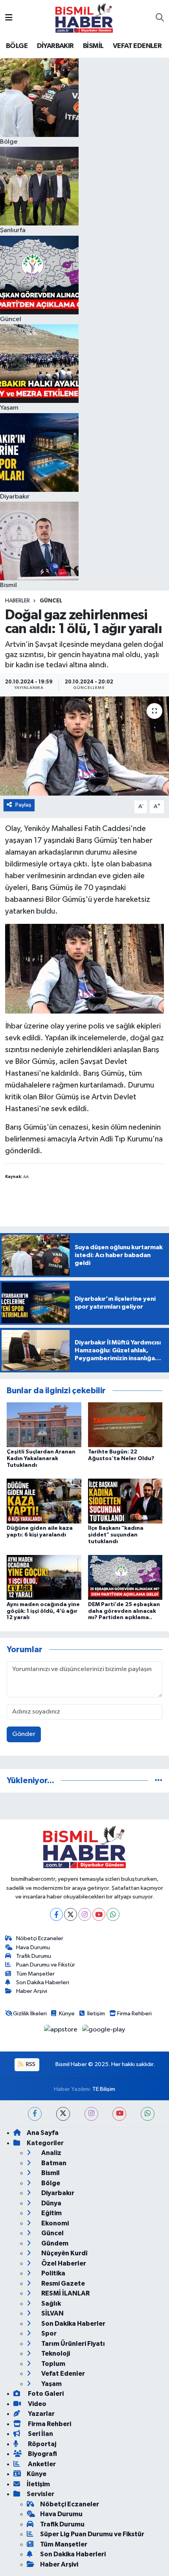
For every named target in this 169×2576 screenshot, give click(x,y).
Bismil (50, 2173)
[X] (71, 1914)
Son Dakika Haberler (73, 2324)
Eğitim (51, 2213)
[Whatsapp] (113, 1914)
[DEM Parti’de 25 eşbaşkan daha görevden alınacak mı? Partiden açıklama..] (125, 1577)
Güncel (51, 601)
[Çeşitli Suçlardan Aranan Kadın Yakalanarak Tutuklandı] (44, 1425)
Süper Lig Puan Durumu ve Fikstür (92, 2534)
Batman (53, 2163)
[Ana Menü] (9, 18)
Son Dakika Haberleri (43, 1982)
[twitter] (63, 2114)
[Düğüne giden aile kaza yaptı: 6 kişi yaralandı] (44, 1501)
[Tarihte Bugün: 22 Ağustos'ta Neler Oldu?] (125, 1425)
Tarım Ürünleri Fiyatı (73, 2344)
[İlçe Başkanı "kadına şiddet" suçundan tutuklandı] (125, 1501)
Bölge (50, 2183)
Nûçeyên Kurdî (64, 2253)
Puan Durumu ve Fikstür (46, 1965)
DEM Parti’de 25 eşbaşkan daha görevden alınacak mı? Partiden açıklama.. (124, 1611)
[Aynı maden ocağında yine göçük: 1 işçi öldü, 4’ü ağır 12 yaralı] (44, 1577)
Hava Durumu (33, 1947)
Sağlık (51, 2304)
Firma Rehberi (134, 2014)
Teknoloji (55, 2353)
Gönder (24, 1734)
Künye (67, 2014)
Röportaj (41, 2444)
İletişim (96, 2014)
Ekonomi (54, 2223)
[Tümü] (159, 1781)
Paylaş (23, 805)
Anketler (41, 2464)
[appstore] (62, 2031)
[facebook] (35, 2114)
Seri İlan (40, 2434)
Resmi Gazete (62, 2283)
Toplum (53, 2364)
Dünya (51, 2203)
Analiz (51, 2153)
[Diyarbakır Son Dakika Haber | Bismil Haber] (84, 18)
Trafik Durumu (34, 1956)
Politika (53, 2273)
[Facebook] (56, 1914)
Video (37, 2404)
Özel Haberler (63, 2263)
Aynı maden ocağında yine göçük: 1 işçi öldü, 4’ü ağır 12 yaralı (43, 1611)
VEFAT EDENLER (137, 46)
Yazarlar (41, 2414)
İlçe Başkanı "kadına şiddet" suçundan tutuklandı (116, 1535)
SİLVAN (52, 2313)
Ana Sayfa (43, 2133)
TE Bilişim (104, 2089)
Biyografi (42, 2454)
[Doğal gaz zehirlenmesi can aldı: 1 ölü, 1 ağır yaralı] (84, 746)
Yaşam (51, 2384)
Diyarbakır (57, 2193)
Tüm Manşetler (35, 1974)
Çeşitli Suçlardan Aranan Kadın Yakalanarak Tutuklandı (41, 1459)
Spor (48, 2333)
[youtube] (119, 2114)
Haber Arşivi (32, 1991)
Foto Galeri (45, 2394)
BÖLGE (17, 46)
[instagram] (91, 2114)
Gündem (54, 2243)
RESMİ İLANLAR (65, 2293)
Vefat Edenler (62, 2374)
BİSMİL (93, 46)
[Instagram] (85, 1914)
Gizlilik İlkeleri (30, 2014)
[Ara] (160, 18)
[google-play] (104, 2031)
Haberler (17, 601)
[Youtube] (99, 1914)
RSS (30, 2064)
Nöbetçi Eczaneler (40, 1938)
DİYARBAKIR (55, 46)
